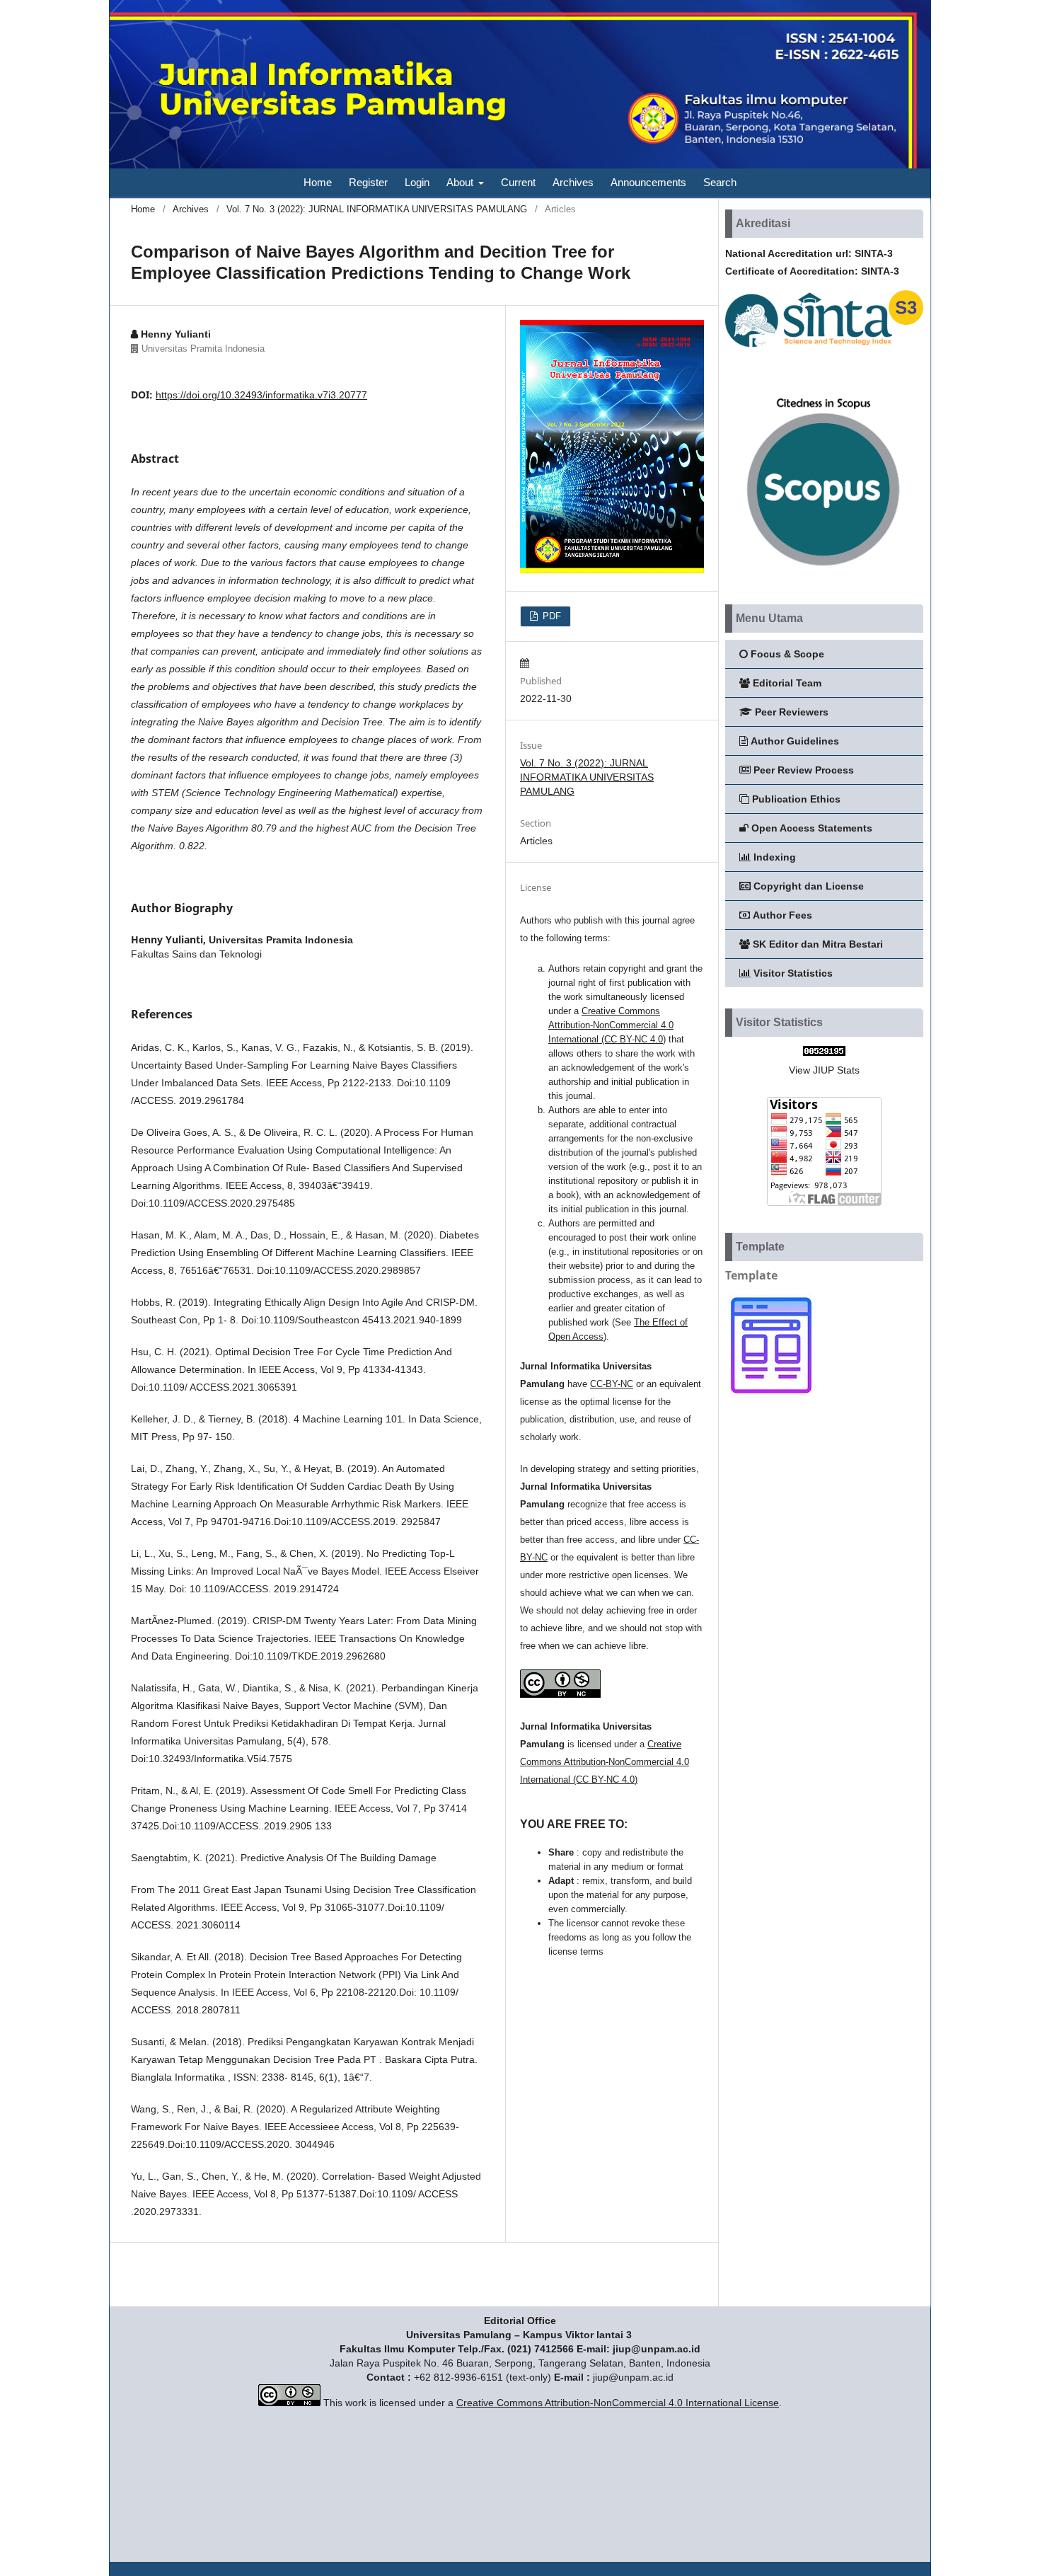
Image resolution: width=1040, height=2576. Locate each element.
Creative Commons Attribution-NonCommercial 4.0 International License (618, 2403)
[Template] (771, 1395)
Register (368, 182)
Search (720, 182)
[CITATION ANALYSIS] (824, 574)
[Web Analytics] (824, 1052)
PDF (550, 616)
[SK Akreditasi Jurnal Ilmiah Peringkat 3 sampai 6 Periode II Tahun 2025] (824, 349)
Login (417, 182)
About (461, 182)
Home (318, 182)
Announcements (648, 182)
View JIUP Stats (824, 1070)
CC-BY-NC (612, 1384)
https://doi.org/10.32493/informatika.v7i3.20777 (261, 395)
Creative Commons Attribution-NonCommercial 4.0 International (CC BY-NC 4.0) (611, 1025)
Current (518, 182)
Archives (573, 182)
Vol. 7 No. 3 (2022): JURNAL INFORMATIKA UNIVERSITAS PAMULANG (377, 209)
